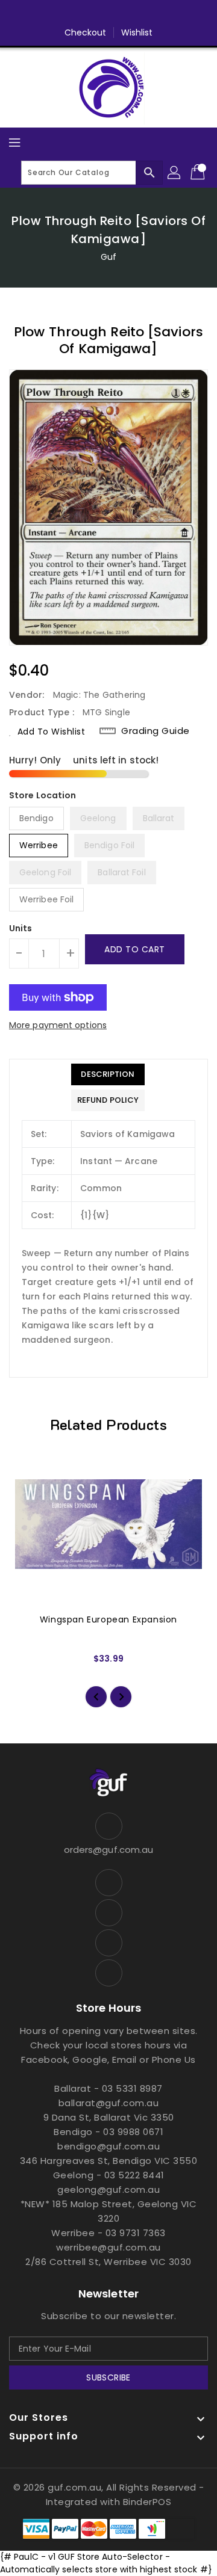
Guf (108, 257)
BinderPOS (147, 2502)
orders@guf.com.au (109, 1850)
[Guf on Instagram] (120, 14)
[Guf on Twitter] (97, 14)
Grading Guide (156, 731)
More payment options (58, 1025)
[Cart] (199, 173)
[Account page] (175, 173)
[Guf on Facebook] (74, 14)
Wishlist (137, 32)
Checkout (86, 32)
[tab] (108, 1074)
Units (21, 928)
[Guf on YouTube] (143, 14)
